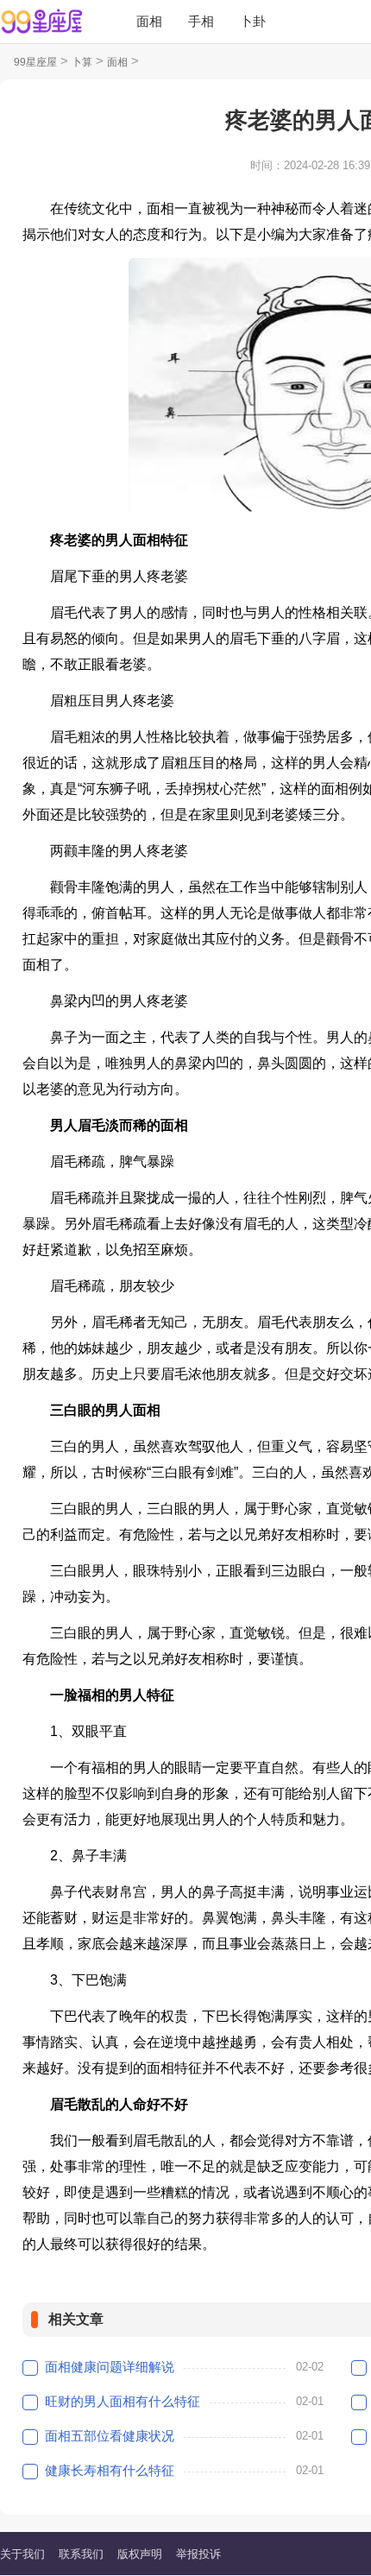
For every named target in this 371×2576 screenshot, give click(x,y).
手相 (201, 21)
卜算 (82, 62)
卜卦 (253, 21)
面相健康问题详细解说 (110, 2367)
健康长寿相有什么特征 (110, 2470)
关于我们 (22, 2554)
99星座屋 (35, 62)
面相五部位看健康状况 (110, 2436)
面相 (149, 21)
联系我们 (81, 2554)
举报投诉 (198, 2554)
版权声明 (140, 2554)
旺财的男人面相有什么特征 (123, 2401)
